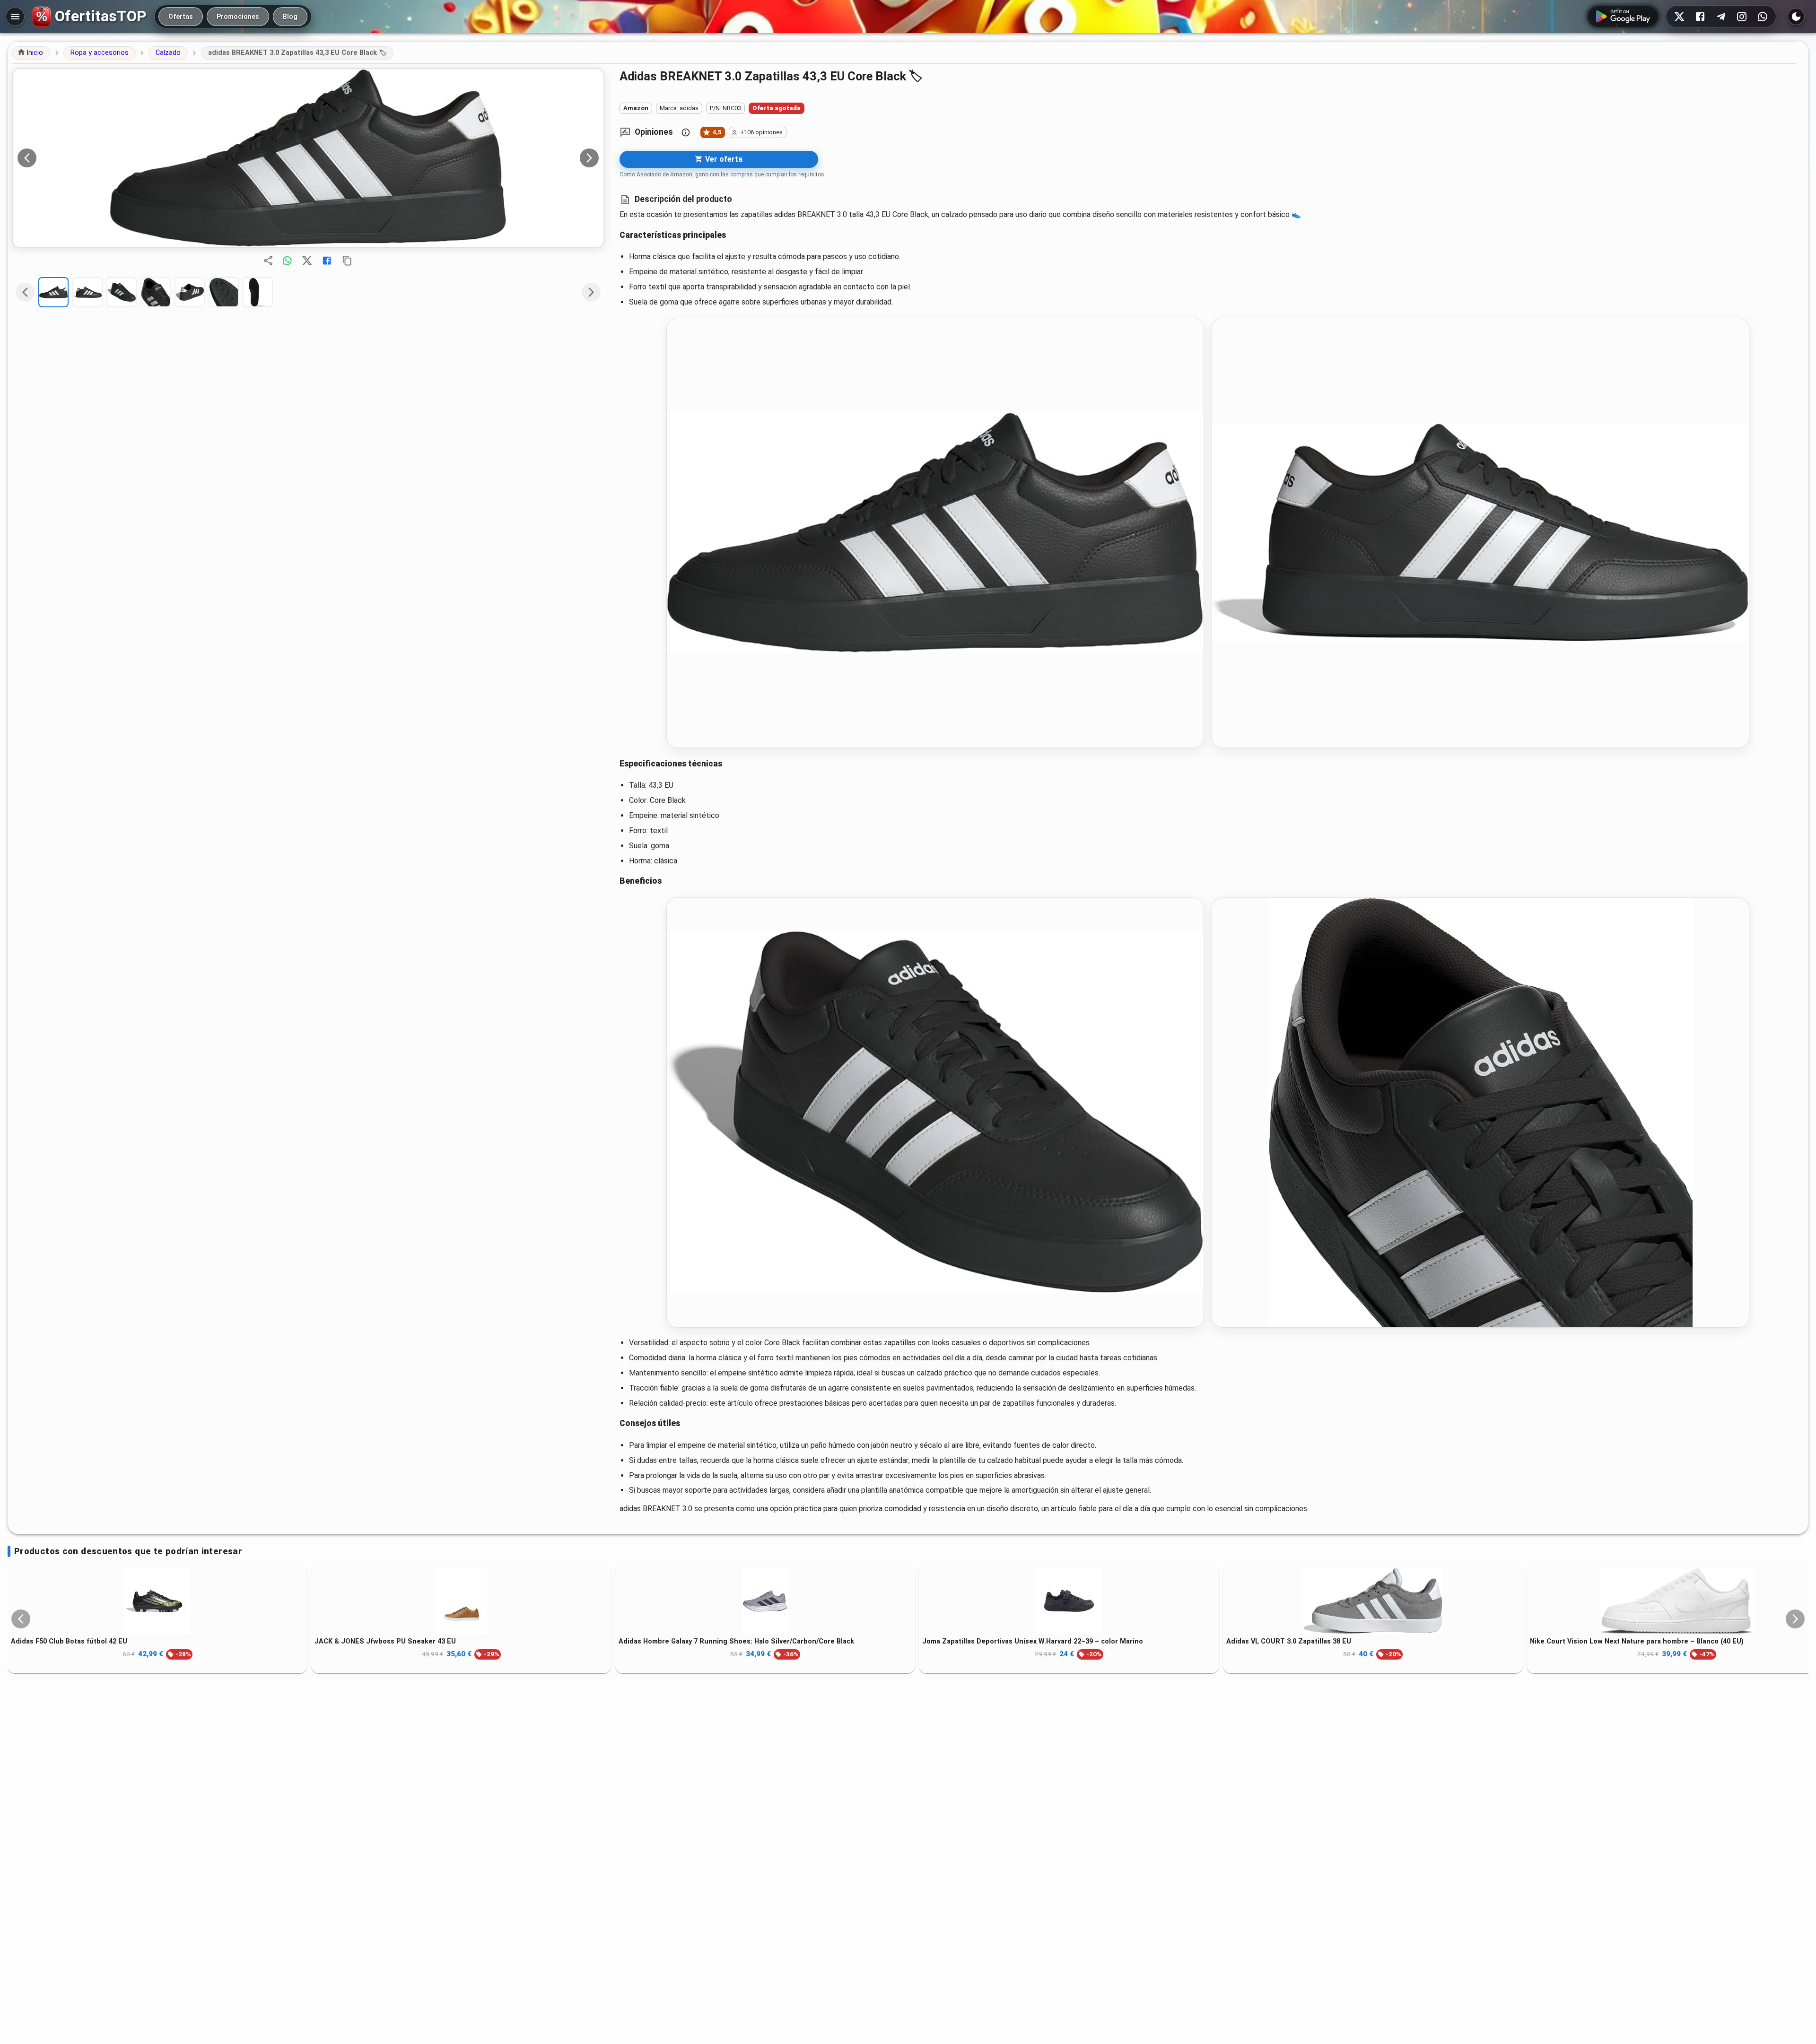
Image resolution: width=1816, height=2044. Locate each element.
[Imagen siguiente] (589, 158)
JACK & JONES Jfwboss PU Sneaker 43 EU (385, 1641)
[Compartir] (268, 261)
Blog (290, 17)
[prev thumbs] (25, 292)
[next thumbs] (591, 292)
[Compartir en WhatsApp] (287, 261)
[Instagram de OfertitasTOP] (1742, 17)
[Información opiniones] (686, 132)
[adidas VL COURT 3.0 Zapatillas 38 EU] (1373, 1601)
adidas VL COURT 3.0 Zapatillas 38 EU (1289, 1641)
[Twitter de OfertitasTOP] (1679, 17)
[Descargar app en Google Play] (1623, 17)
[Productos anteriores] (21, 1619)
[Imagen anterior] (27, 158)
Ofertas (181, 17)
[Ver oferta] (308, 158)
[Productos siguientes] (1795, 1619)
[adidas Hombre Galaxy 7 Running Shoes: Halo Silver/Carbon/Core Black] (765, 1601)
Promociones (238, 17)
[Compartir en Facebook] (327, 261)
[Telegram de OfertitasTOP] (1721, 17)
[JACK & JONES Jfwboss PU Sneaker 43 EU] (461, 1601)
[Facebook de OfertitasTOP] (1700, 17)
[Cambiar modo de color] (1796, 17)
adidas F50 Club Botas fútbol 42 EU (69, 1641)
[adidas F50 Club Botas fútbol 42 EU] (157, 1601)
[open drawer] (15, 17)
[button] (31, 53)
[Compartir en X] (307, 261)
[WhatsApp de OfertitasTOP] (1763, 17)
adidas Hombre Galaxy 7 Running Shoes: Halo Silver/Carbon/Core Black (736, 1641)
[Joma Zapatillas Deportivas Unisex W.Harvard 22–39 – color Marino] (1069, 1601)
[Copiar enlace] (347, 261)
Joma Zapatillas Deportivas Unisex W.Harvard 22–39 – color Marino (1033, 1641)
